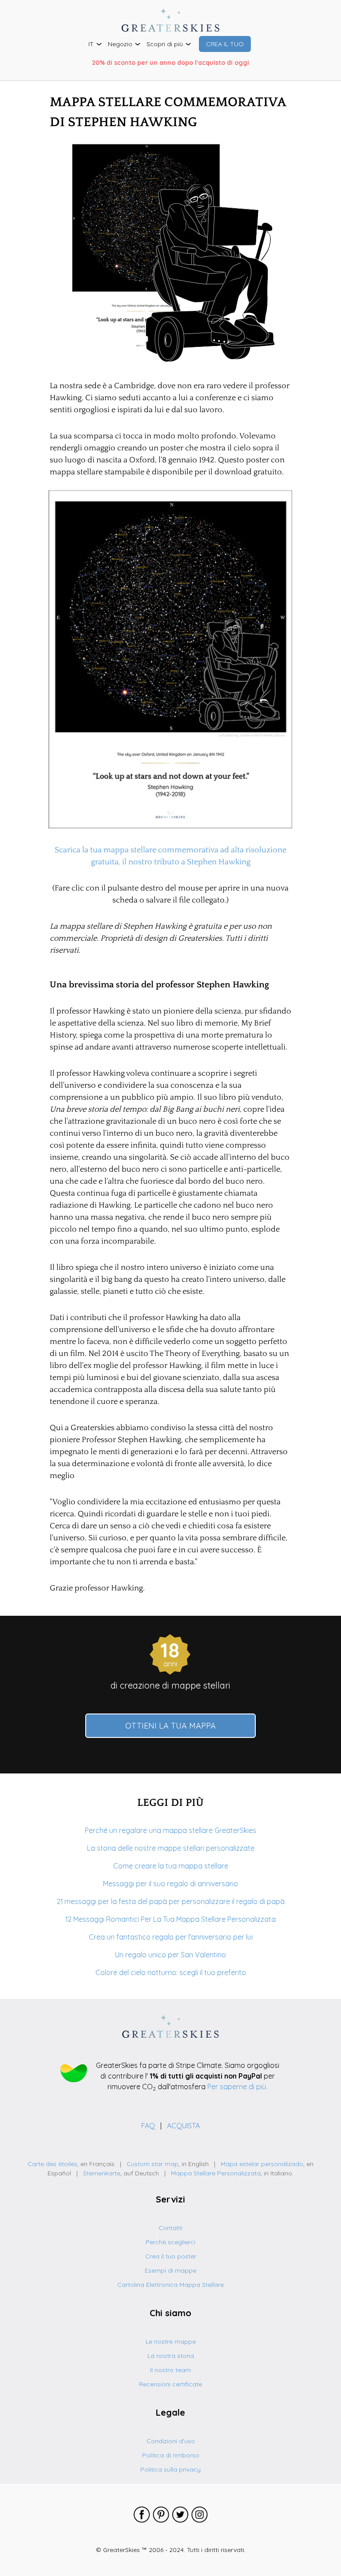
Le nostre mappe (171, 2341)
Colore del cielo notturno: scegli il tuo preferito (171, 1972)
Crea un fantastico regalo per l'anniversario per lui (171, 1937)
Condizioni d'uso (171, 2441)
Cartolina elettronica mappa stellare (170, 2285)
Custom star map (153, 2164)
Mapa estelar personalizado (262, 2164)
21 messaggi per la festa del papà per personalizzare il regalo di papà (170, 1901)
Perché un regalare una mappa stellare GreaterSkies (170, 1830)
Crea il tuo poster (171, 2256)
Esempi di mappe (170, 2270)
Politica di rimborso (171, 2455)
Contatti (170, 2228)
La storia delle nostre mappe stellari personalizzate (171, 1848)
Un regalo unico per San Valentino (170, 1955)
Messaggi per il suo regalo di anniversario (170, 1884)
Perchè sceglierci (170, 2242)
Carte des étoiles (52, 2164)
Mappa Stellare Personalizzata (216, 2173)
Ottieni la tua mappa (170, 1726)
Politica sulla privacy (170, 2469)
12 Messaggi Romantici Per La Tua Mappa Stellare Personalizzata (170, 1919)
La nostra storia (171, 2356)
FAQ (149, 2126)
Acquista (183, 2126)
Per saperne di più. (237, 2087)
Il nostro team (170, 2370)
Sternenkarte (102, 2173)
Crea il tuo (225, 44)
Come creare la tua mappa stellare (171, 1866)
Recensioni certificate (170, 2384)
